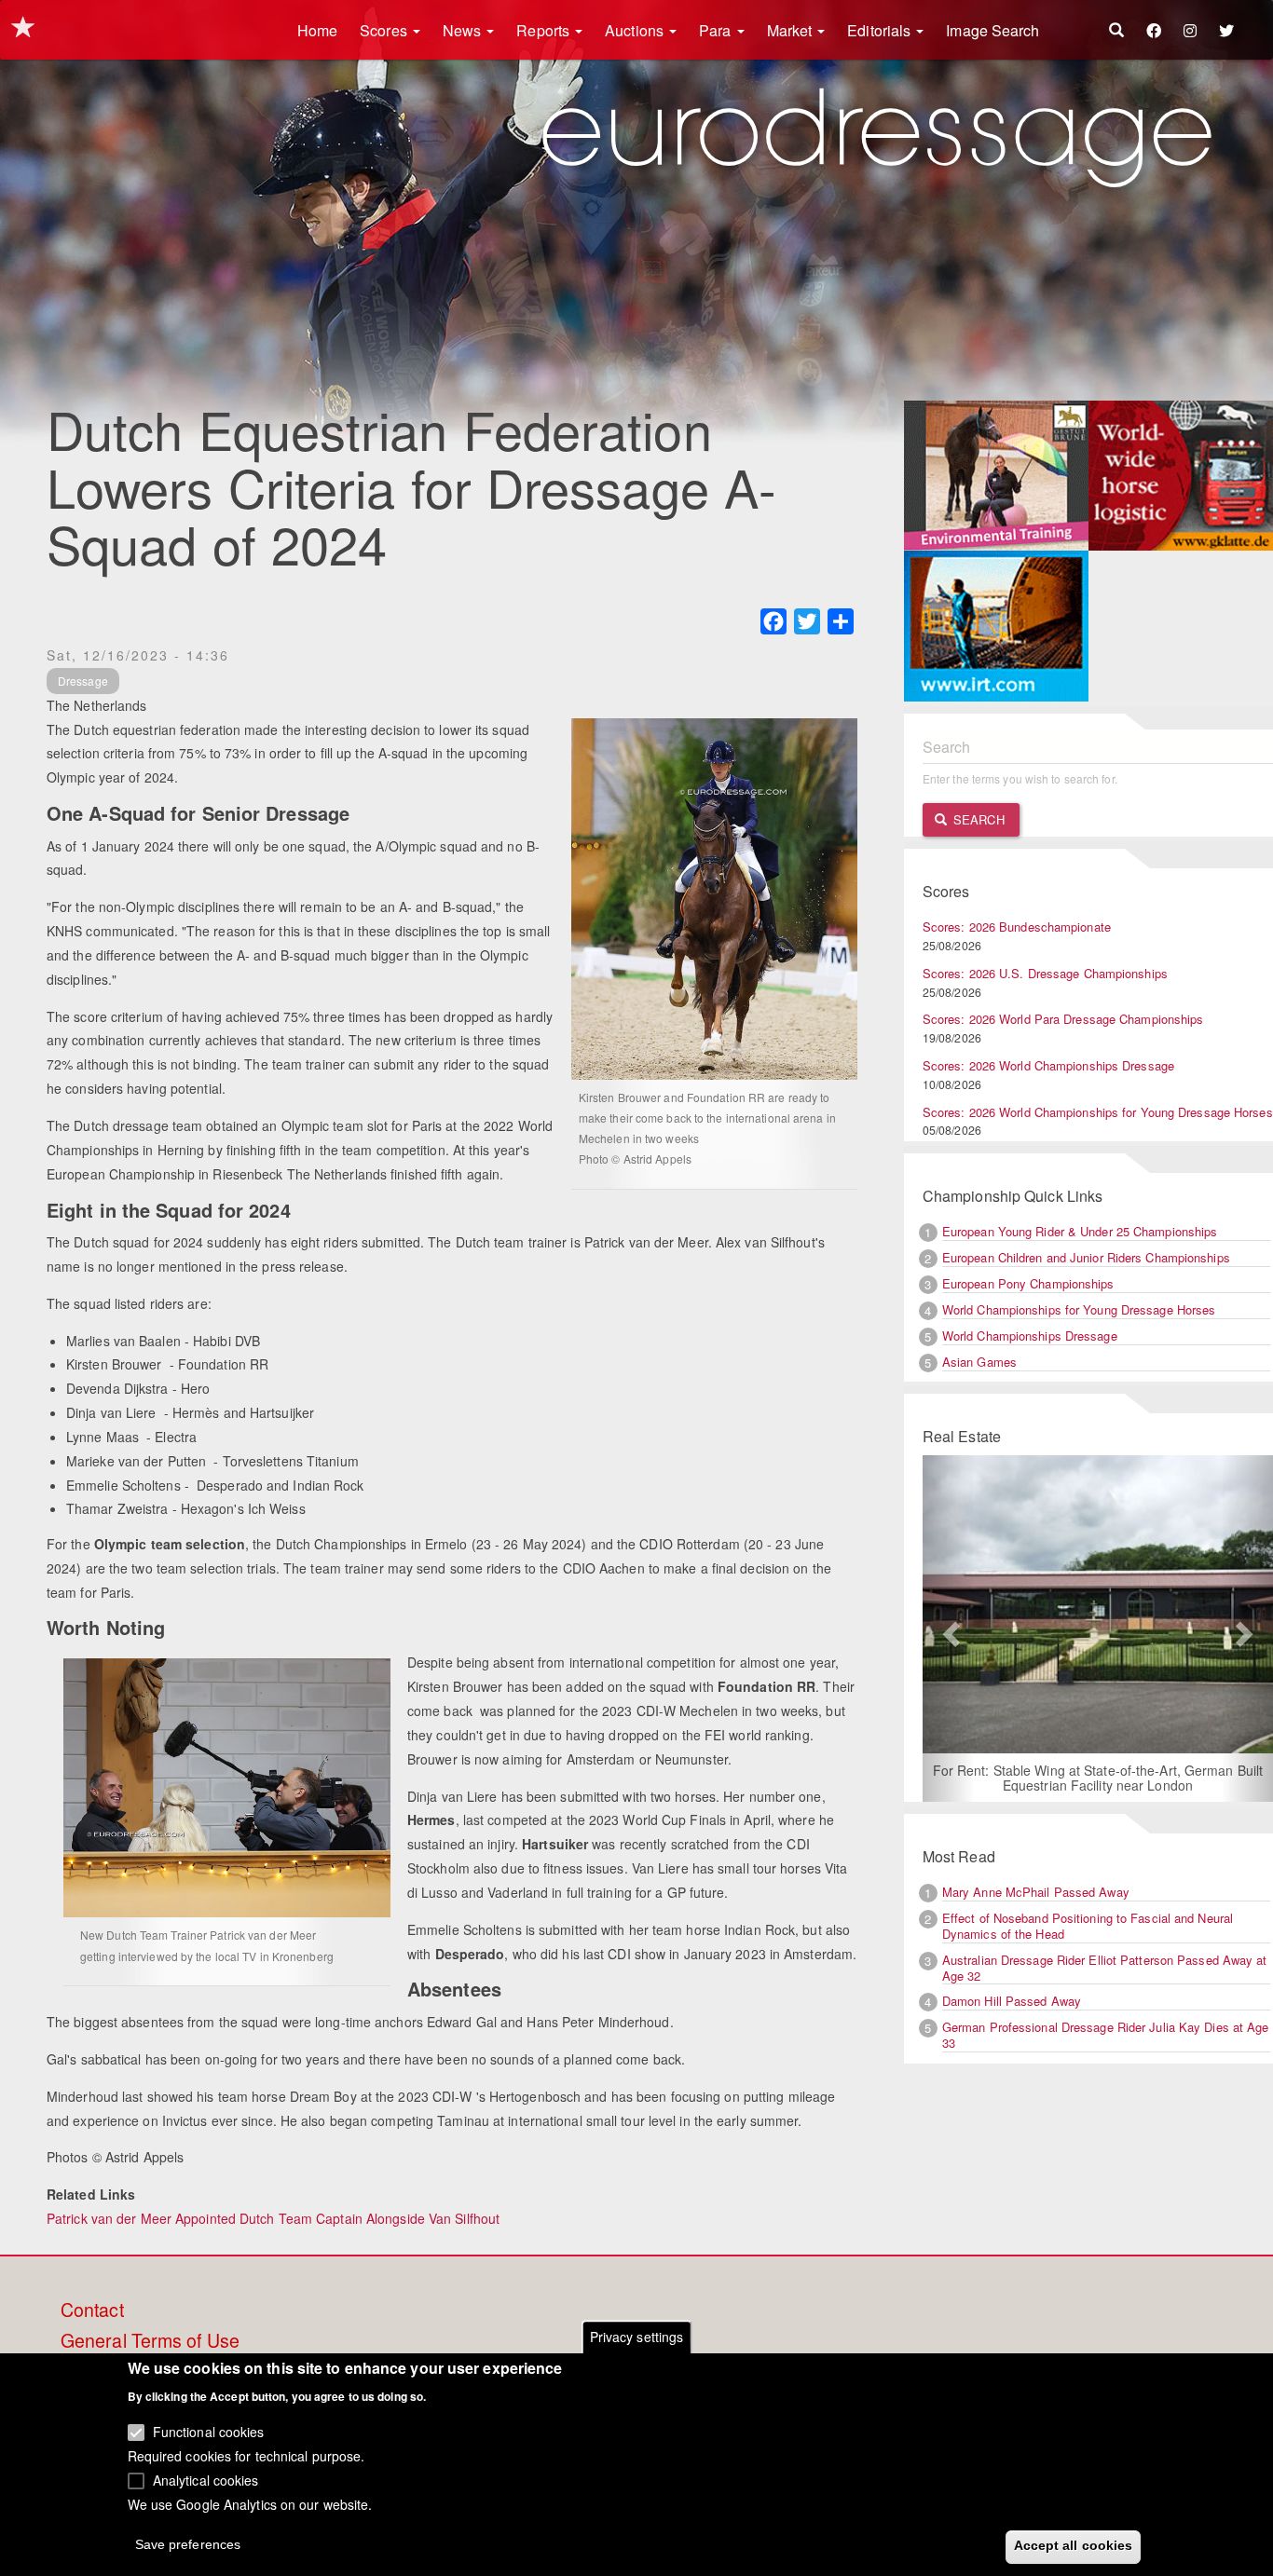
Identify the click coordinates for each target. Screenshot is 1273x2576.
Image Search (992, 30)
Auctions (636, 30)
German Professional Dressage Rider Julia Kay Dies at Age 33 (1106, 2035)
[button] (949, 1629)
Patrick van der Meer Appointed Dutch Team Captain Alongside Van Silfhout (273, 2218)
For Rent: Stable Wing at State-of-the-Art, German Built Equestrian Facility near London (1093, 1778)
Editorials (881, 30)
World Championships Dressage (1030, 1336)
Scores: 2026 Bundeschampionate (1017, 927)
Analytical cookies (206, 2479)
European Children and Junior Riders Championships (1086, 1257)
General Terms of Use (150, 2341)
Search (977, 819)
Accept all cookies (1074, 2545)
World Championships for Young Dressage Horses (1079, 1309)
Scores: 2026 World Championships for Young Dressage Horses (1098, 1112)
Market (792, 30)
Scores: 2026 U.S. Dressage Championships (1045, 973)
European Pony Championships (1028, 1283)
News (464, 30)
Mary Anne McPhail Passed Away (1036, 1892)
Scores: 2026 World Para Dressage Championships (1063, 1019)
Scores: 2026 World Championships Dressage (1048, 1065)
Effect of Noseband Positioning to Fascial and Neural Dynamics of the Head (1088, 1926)
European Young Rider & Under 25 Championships (1080, 1231)
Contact (92, 2310)
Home (317, 30)
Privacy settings (637, 2337)
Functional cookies (209, 2432)
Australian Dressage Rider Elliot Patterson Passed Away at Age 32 (1105, 1968)
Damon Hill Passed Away (1012, 2001)
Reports (545, 30)
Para (717, 30)
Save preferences (188, 2544)
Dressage (83, 681)
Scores (385, 30)
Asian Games (979, 1362)
